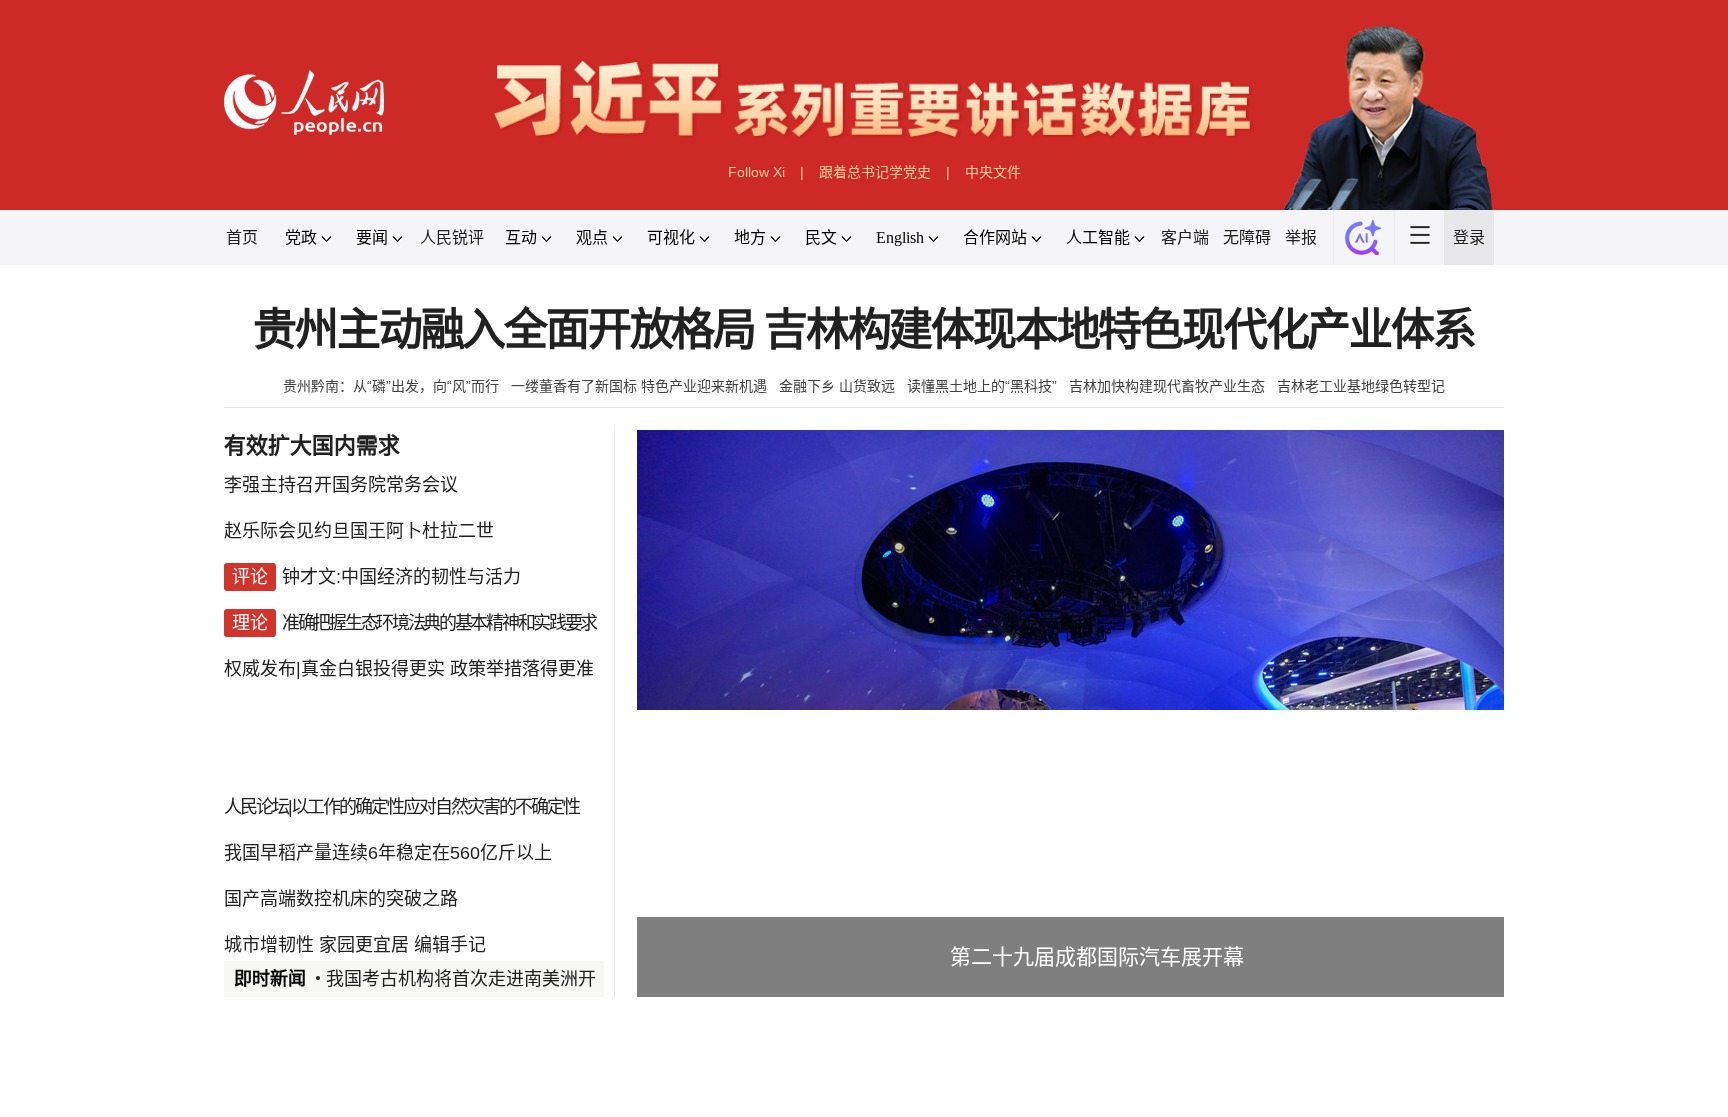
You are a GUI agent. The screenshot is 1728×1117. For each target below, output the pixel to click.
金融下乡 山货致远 (837, 386)
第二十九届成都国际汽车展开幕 (1097, 956)
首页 (242, 237)
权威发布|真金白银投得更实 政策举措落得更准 (409, 669)
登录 (1469, 237)
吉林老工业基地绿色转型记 (1361, 386)
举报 (1301, 237)
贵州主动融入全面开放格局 (504, 330)
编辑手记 (450, 945)
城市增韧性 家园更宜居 (316, 945)
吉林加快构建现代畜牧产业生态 (1167, 386)
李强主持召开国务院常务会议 (341, 485)
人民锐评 (452, 237)
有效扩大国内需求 (312, 445)
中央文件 (993, 172)
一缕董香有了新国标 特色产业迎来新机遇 (639, 386)
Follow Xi (756, 172)
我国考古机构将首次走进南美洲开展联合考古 (506, 979)
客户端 (1185, 237)
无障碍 (1247, 237)
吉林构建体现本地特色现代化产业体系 (1119, 330)
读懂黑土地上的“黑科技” (982, 386)
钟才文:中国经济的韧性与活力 (401, 577)
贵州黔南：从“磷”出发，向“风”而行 (391, 386)
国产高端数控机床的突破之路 (341, 899)
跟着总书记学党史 (875, 172)
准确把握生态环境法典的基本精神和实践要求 (439, 623)
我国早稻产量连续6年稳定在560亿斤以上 (388, 853)
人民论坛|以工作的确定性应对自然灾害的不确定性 (401, 807)
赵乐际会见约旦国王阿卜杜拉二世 (359, 531)
